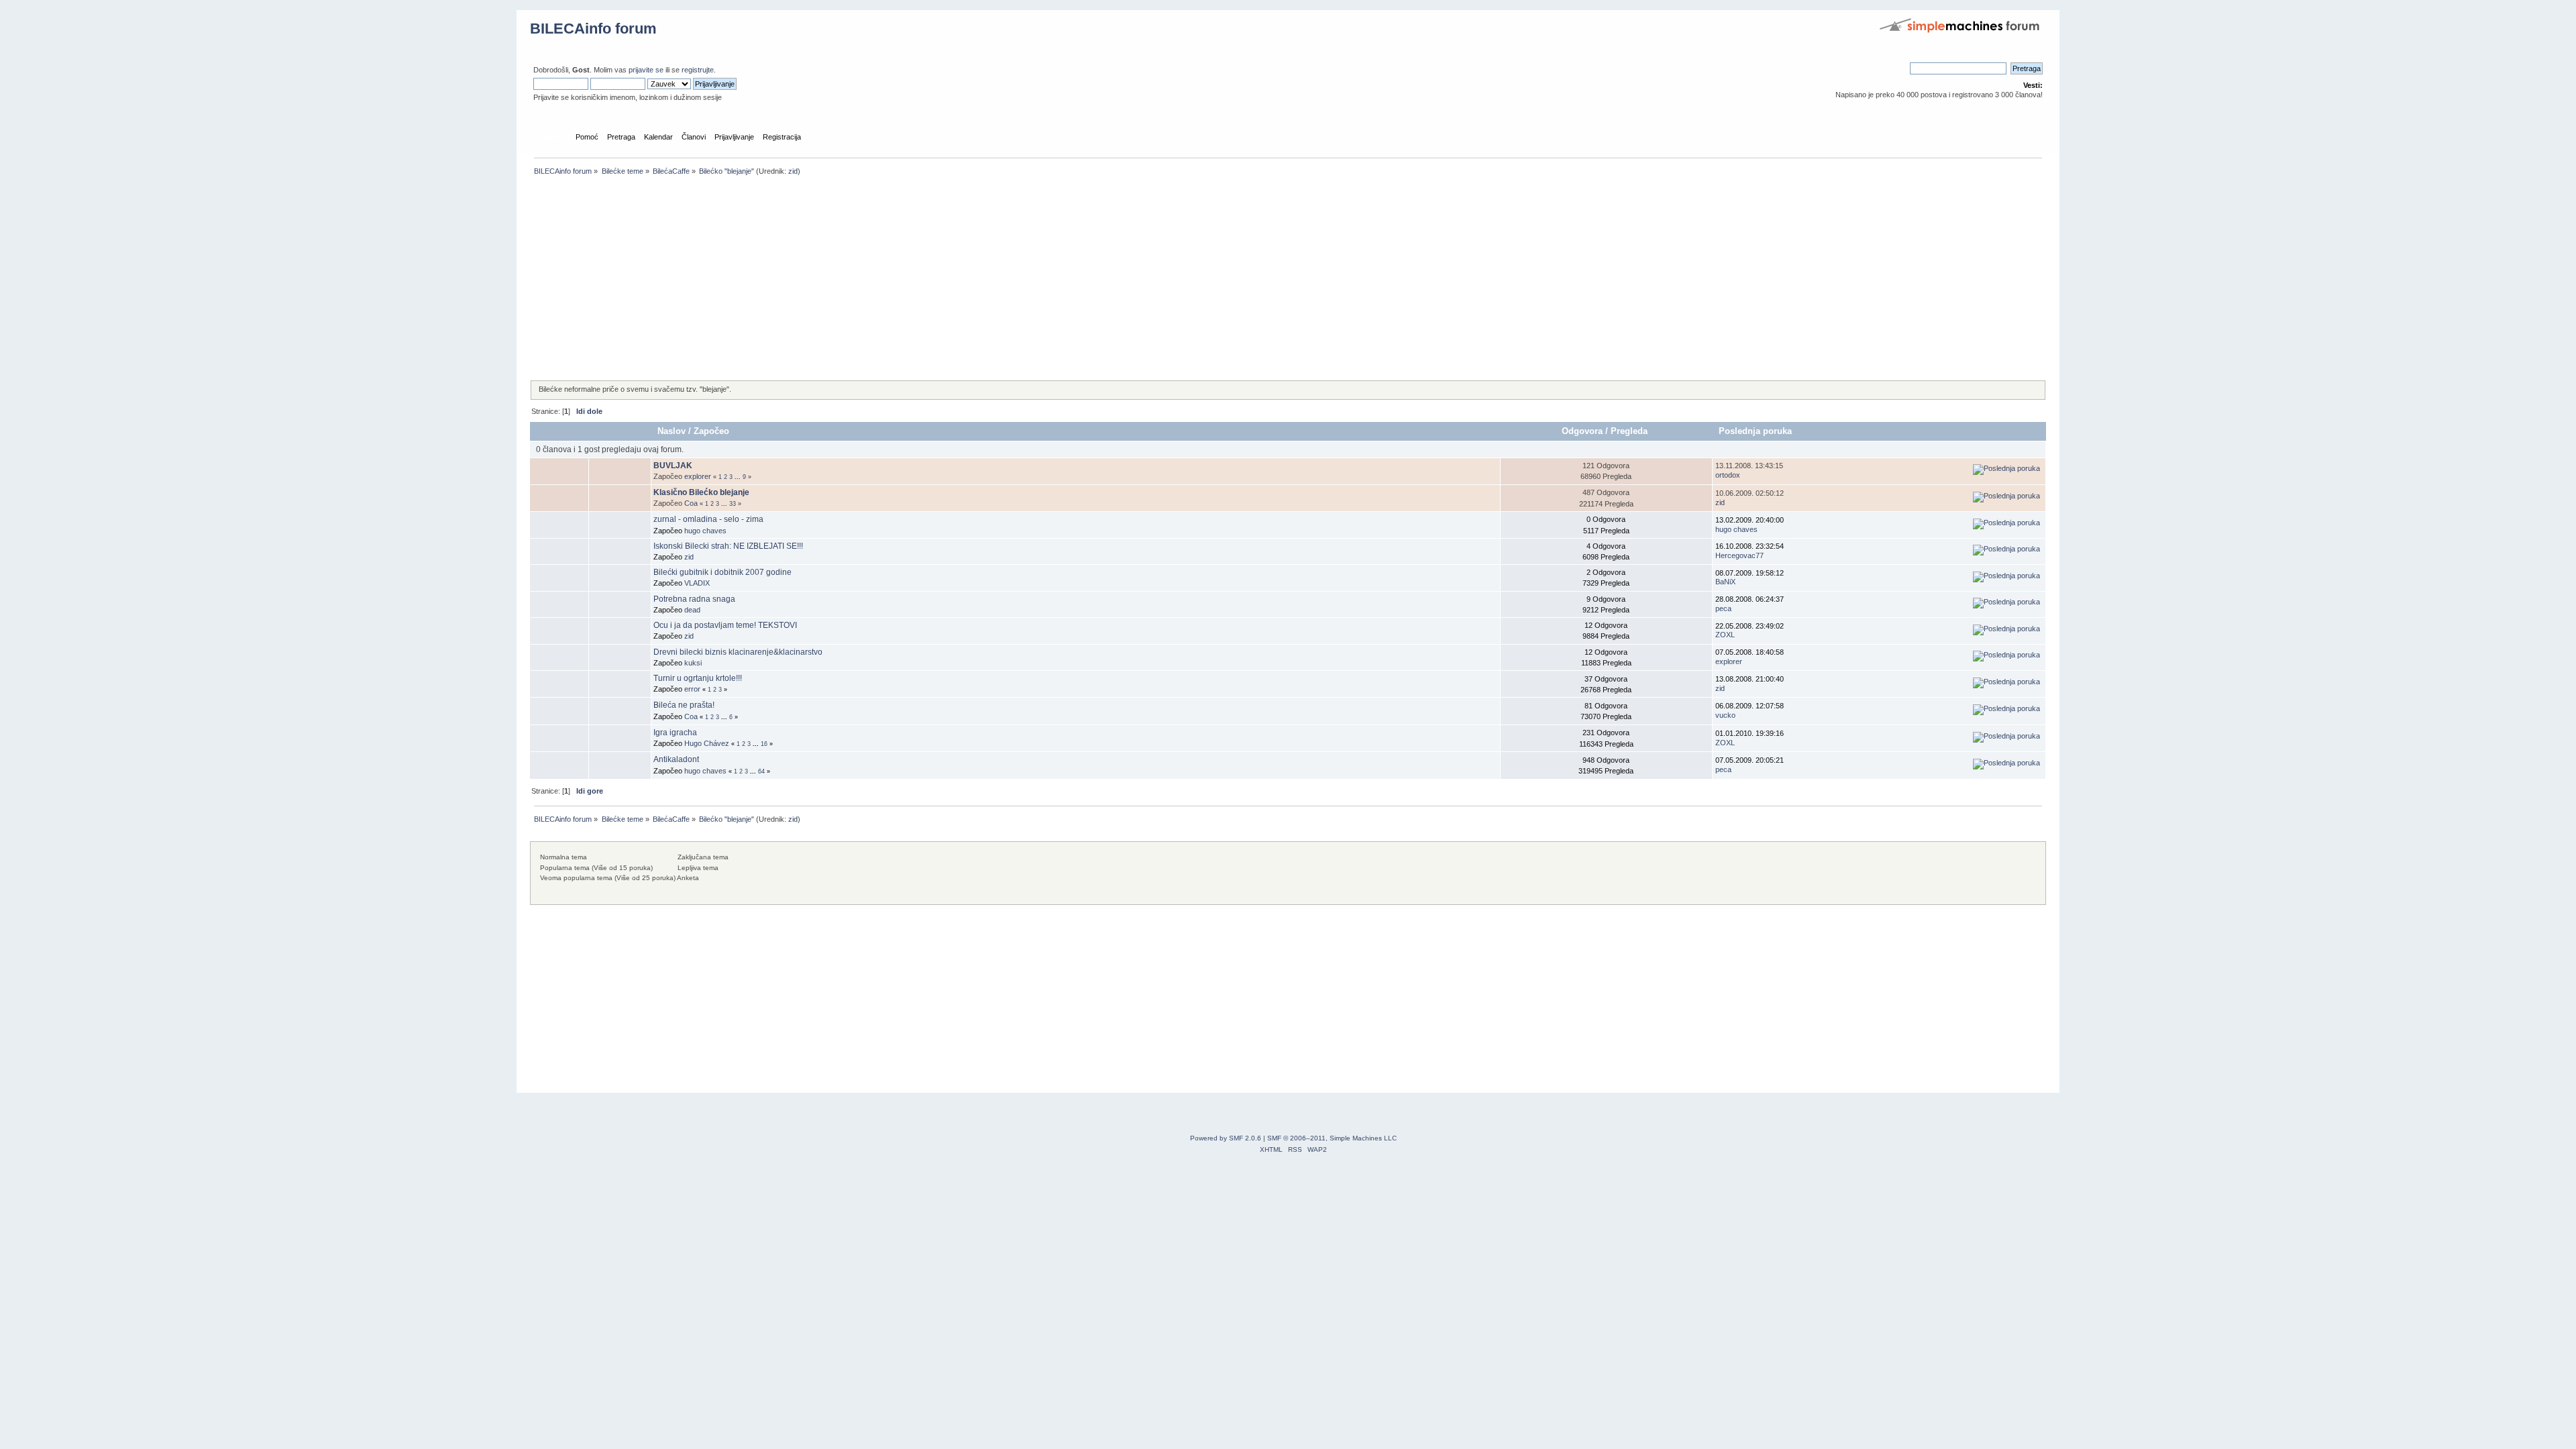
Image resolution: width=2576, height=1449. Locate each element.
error (692, 689)
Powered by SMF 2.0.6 (1226, 1138)
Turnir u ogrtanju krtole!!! (698, 678)
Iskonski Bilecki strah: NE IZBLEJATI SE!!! (728, 546)
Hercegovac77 (1739, 555)
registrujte (698, 70)
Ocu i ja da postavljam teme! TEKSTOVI (725, 625)
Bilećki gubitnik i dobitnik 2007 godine (722, 572)
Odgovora (1582, 431)
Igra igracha (675, 733)
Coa (691, 503)
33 (733, 504)
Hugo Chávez (707, 743)
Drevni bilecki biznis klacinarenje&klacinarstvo (738, 652)
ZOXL (1725, 635)
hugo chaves (705, 531)
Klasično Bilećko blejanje (701, 492)
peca (1723, 608)
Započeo (711, 431)
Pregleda (1630, 431)
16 (764, 744)
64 (761, 771)
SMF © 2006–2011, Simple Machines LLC (1332, 1138)
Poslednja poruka (1755, 431)
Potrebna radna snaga (694, 599)
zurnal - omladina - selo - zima (708, 519)
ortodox (1728, 475)
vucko (1725, 715)
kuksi (693, 663)
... (739, 477)
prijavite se (646, 70)
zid (793, 171)
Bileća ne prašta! (684, 705)
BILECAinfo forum (593, 29)
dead (692, 610)
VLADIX (697, 583)
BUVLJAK (673, 466)
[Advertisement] (932, 279)
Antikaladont (676, 759)
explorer (698, 476)
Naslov (672, 431)
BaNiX (1725, 582)
